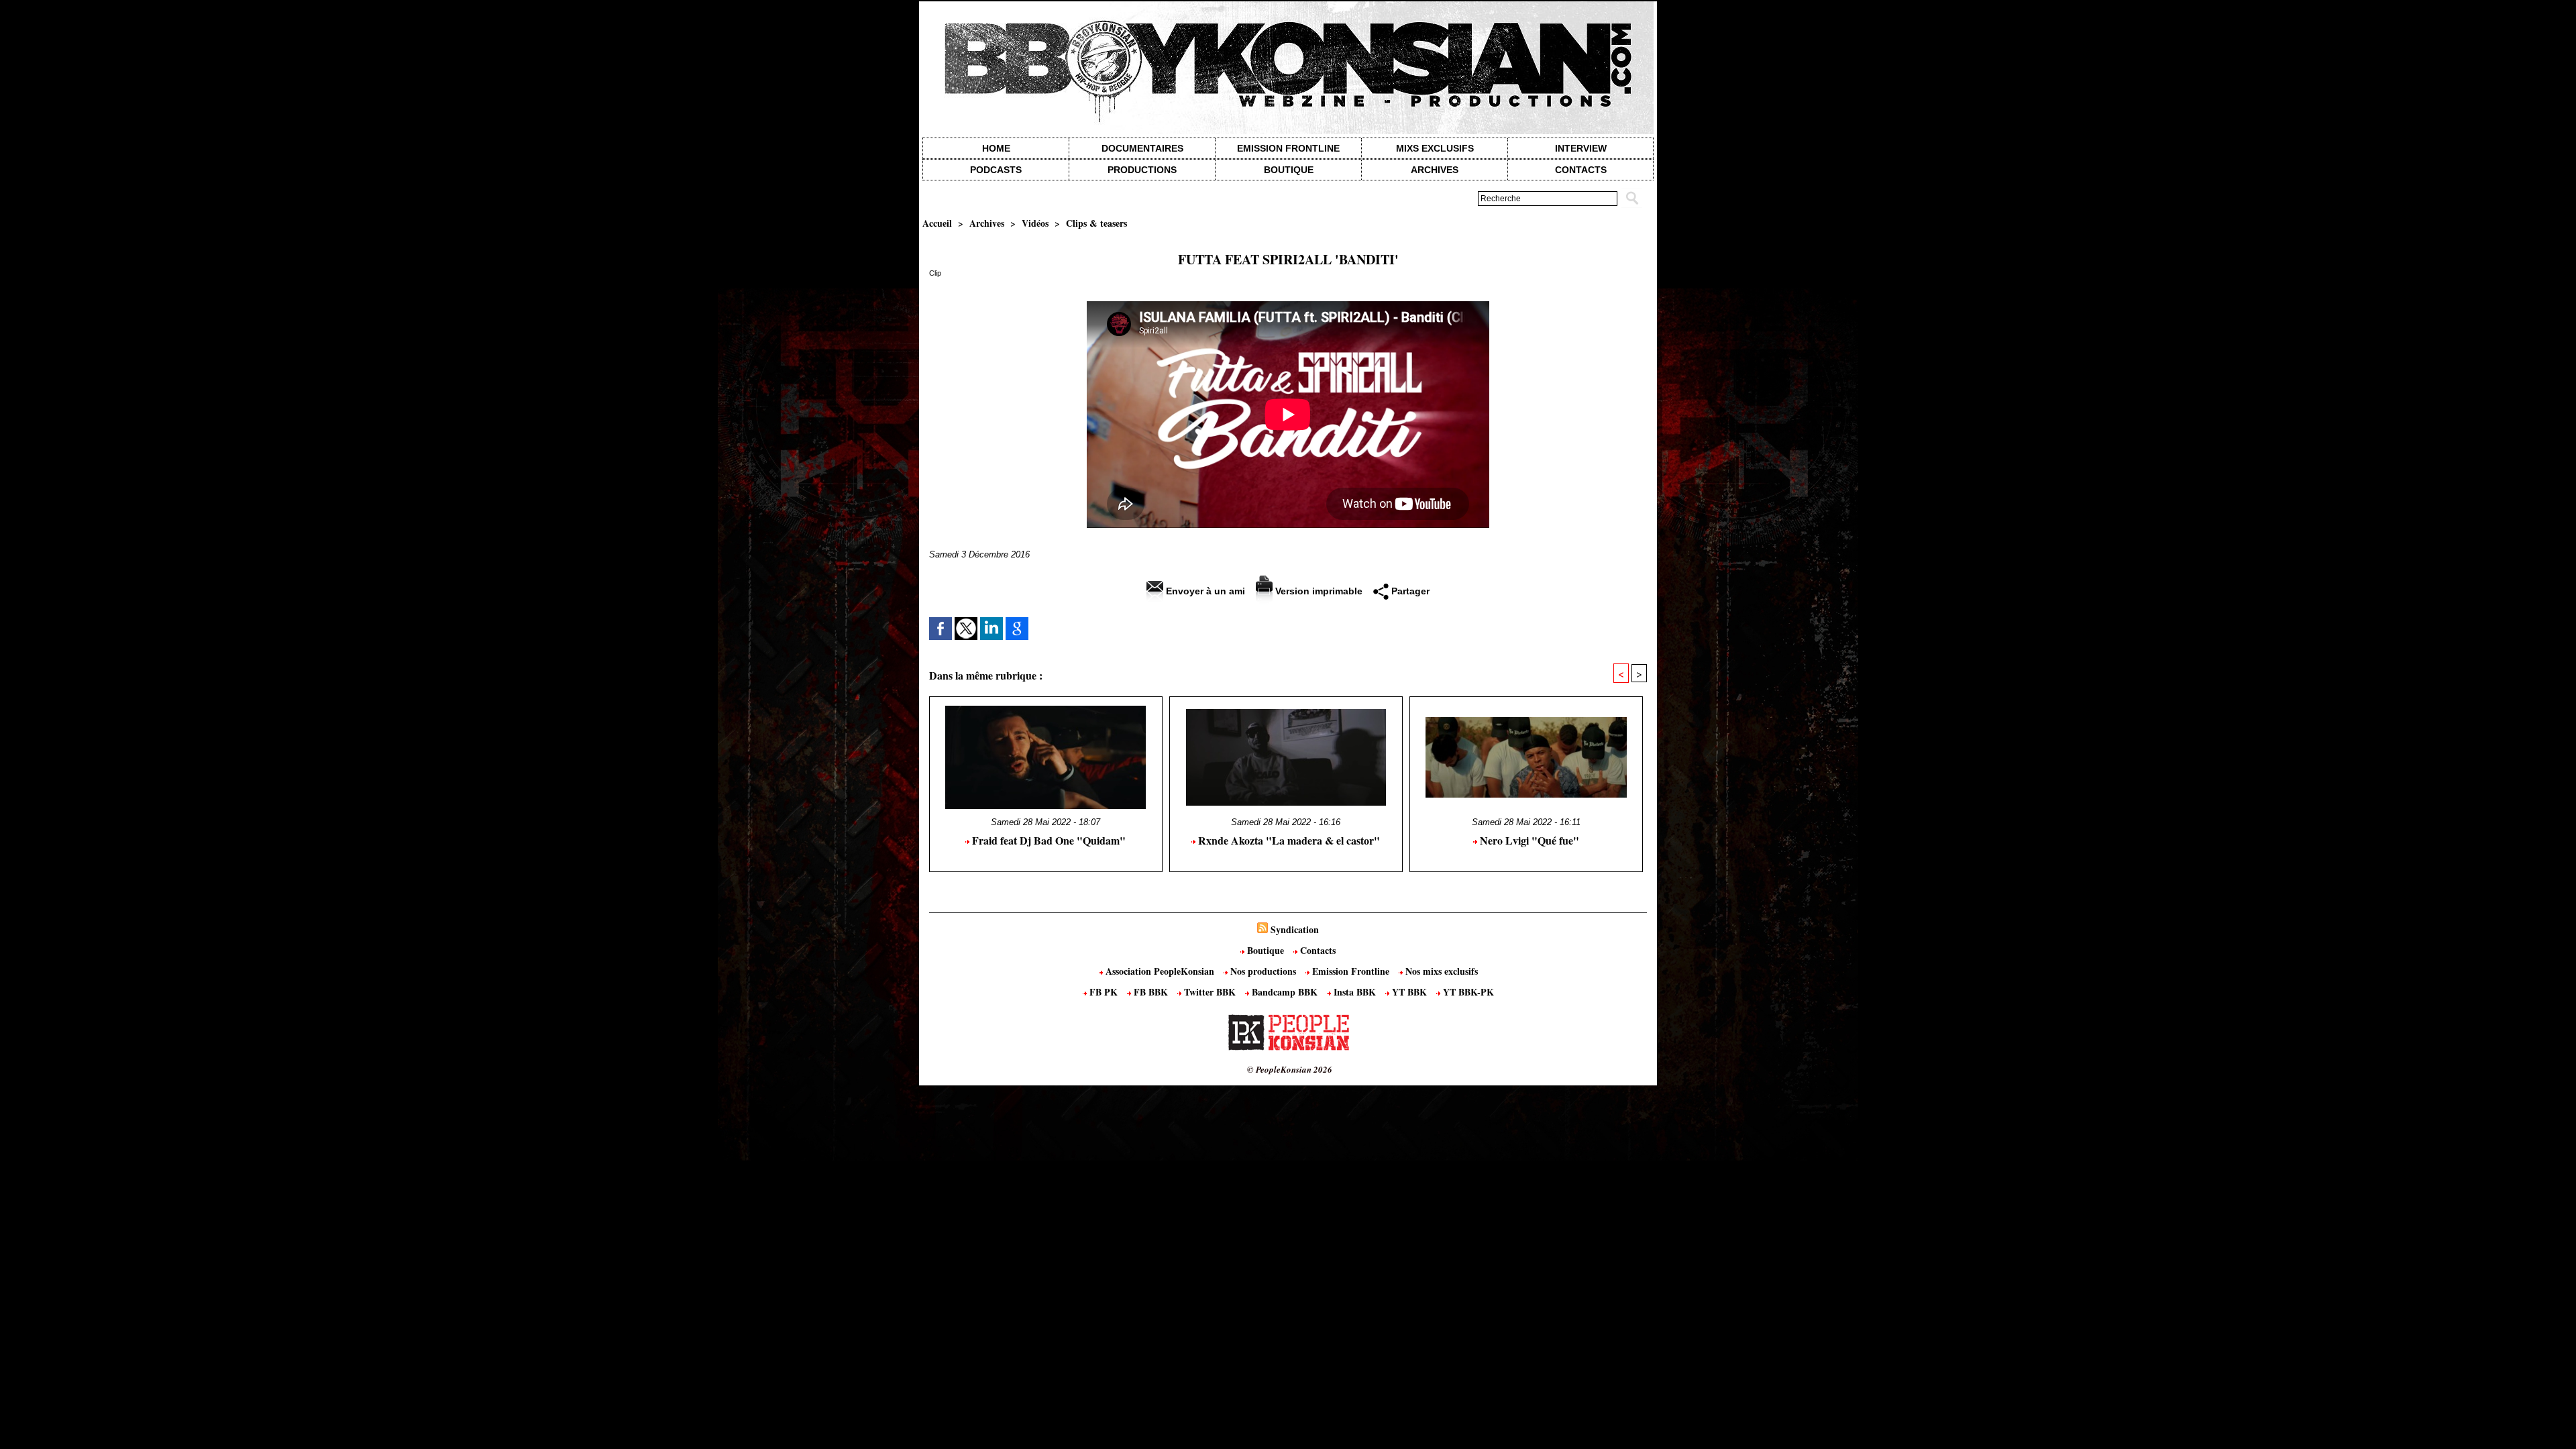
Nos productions (1263, 971)
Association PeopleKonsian (1160, 971)
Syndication (1295, 929)
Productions (1142, 170)
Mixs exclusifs (1435, 148)
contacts (1581, 170)
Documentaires (1142, 148)
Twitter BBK (1210, 992)
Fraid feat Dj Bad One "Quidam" (1048, 840)
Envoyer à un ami (1204, 591)
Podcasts (996, 170)
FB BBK (1151, 992)
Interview (1581, 148)
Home (996, 148)
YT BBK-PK (1467, 992)
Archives (1435, 170)
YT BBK (1409, 992)
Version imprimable (1318, 591)
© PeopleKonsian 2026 (1290, 1069)
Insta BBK (1355, 992)
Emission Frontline (1288, 148)
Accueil (937, 223)
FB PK (1104, 992)
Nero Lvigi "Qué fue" (1528, 840)
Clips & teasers (1096, 223)
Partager (1409, 591)
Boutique (1289, 170)
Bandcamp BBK (1285, 992)
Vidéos (1035, 223)
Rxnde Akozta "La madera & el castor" (1288, 840)
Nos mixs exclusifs (1440, 971)
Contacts (1317, 950)
